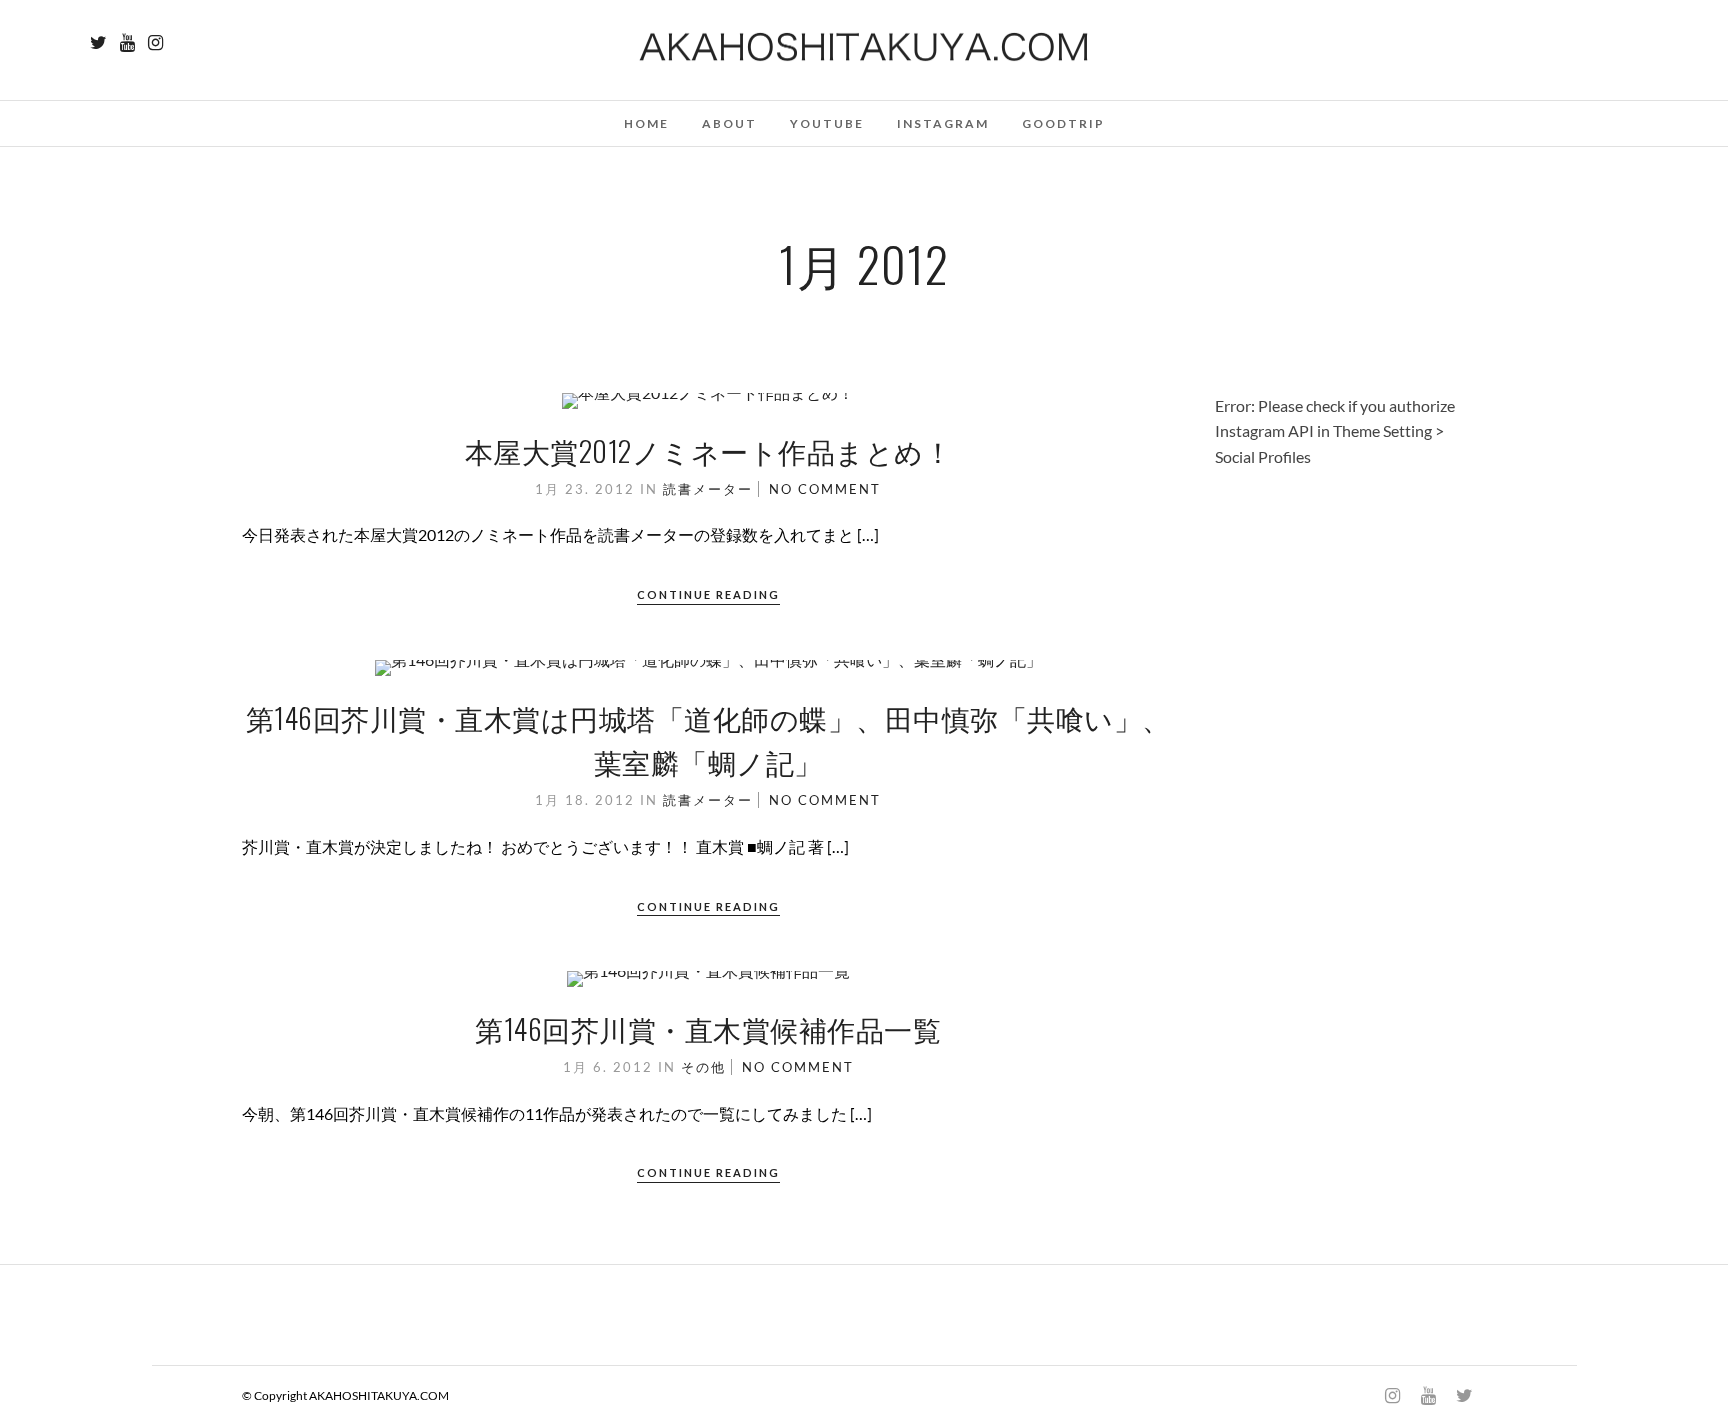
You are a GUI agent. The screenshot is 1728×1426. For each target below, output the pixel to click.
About (729, 123)
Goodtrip (1063, 123)
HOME (646, 123)
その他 (703, 1067)
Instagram (943, 123)
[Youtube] (127, 43)
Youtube (827, 123)
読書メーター (708, 489)
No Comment (825, 489)
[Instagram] (155, 43)
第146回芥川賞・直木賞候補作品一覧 (708, 1028)
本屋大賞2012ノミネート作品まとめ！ (709, 450)
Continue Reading (708, 594)
